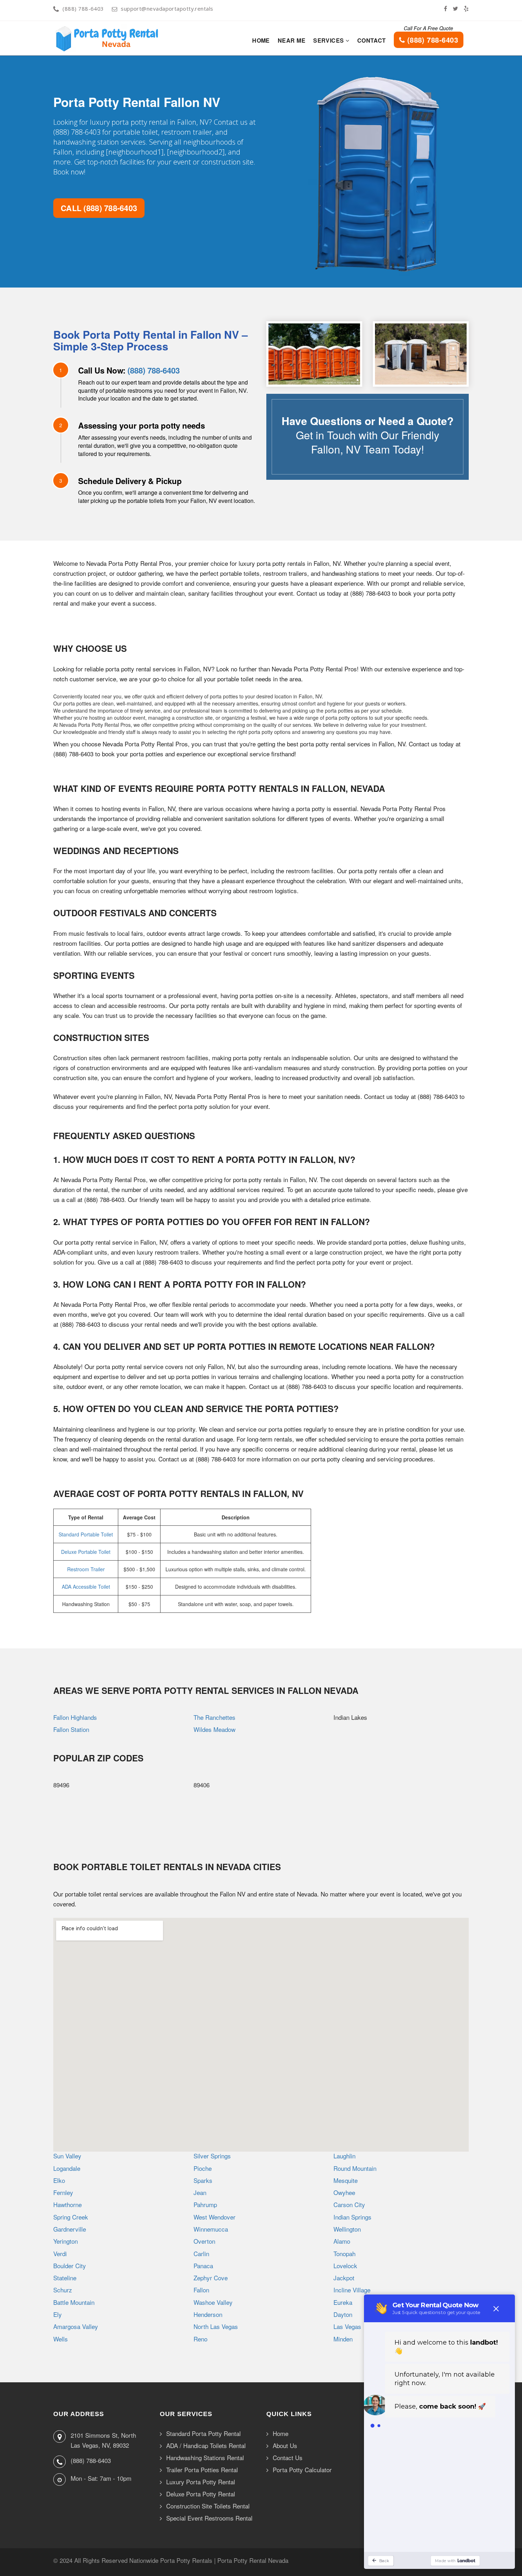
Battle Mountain (74, 2302)
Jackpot (344, 2278)
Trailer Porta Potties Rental (202, 2470)
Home (261, 40)
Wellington (347, 2229)
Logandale (67, 2168)
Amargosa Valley (76, 2326)
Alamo (342, 2241)
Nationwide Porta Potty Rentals (171, 2560)
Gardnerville (70, 2229)
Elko (59, 2180)
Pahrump (205, 2204)
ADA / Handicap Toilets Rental (206, 2446)
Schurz (63, 2290)
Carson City (349, 2204)
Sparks (203, 2180)
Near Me (292, 40)
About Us (285, 2446)
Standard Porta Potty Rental (203, 2434)
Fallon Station (71, 1729)
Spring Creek (71, 2217)
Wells (61, 2339)
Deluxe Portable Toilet (86, 1552)
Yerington (66, 2241)
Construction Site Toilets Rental (208, 2506)
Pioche (203, 2168)
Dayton (343, 2314)
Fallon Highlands (75, 1717)
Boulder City (70, 2266)
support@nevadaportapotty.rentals (167, 9)
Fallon (201, 2290)
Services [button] (329, 40)
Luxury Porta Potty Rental (201, 2482)
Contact (372, 40)
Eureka (343, 2302)
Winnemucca (211, 2229)
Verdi (60, 2253)
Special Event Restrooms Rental (209, 2518)
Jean (200, 2192)
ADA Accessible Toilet (86, 1587)
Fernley (63, 2192)
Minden (343, 2339)
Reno (200, 2339)
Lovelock (345, 2266)
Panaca (203, 2266)
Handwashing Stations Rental (205, 2458)
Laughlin (344, 2156)
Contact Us (288, 2458)
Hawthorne (67, 2204)
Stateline (65, 2278)
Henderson (208, 2314)
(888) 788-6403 (83, 9)
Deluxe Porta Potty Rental (201, 2494)
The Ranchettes (214, 1717)
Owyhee (344, 2192)
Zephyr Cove (211, 2278)
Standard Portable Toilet (86, 1534)
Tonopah (344, 2253)
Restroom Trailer (86, 1569)
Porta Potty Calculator (302, 2470)
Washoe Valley (213, 2302)
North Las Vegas (216, 2326)
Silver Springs (212, 2156)
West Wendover (214, 2217)
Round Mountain (355, 2168)
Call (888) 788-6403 (99, 208)
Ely (58, 2314)
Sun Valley (67, 2156)
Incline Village (352, 2290)
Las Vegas (347, 2326)
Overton (204, 2241)
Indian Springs (352, 2217)
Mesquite (346, 2180)
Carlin (201, 2253)
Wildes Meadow (214, 1729)
